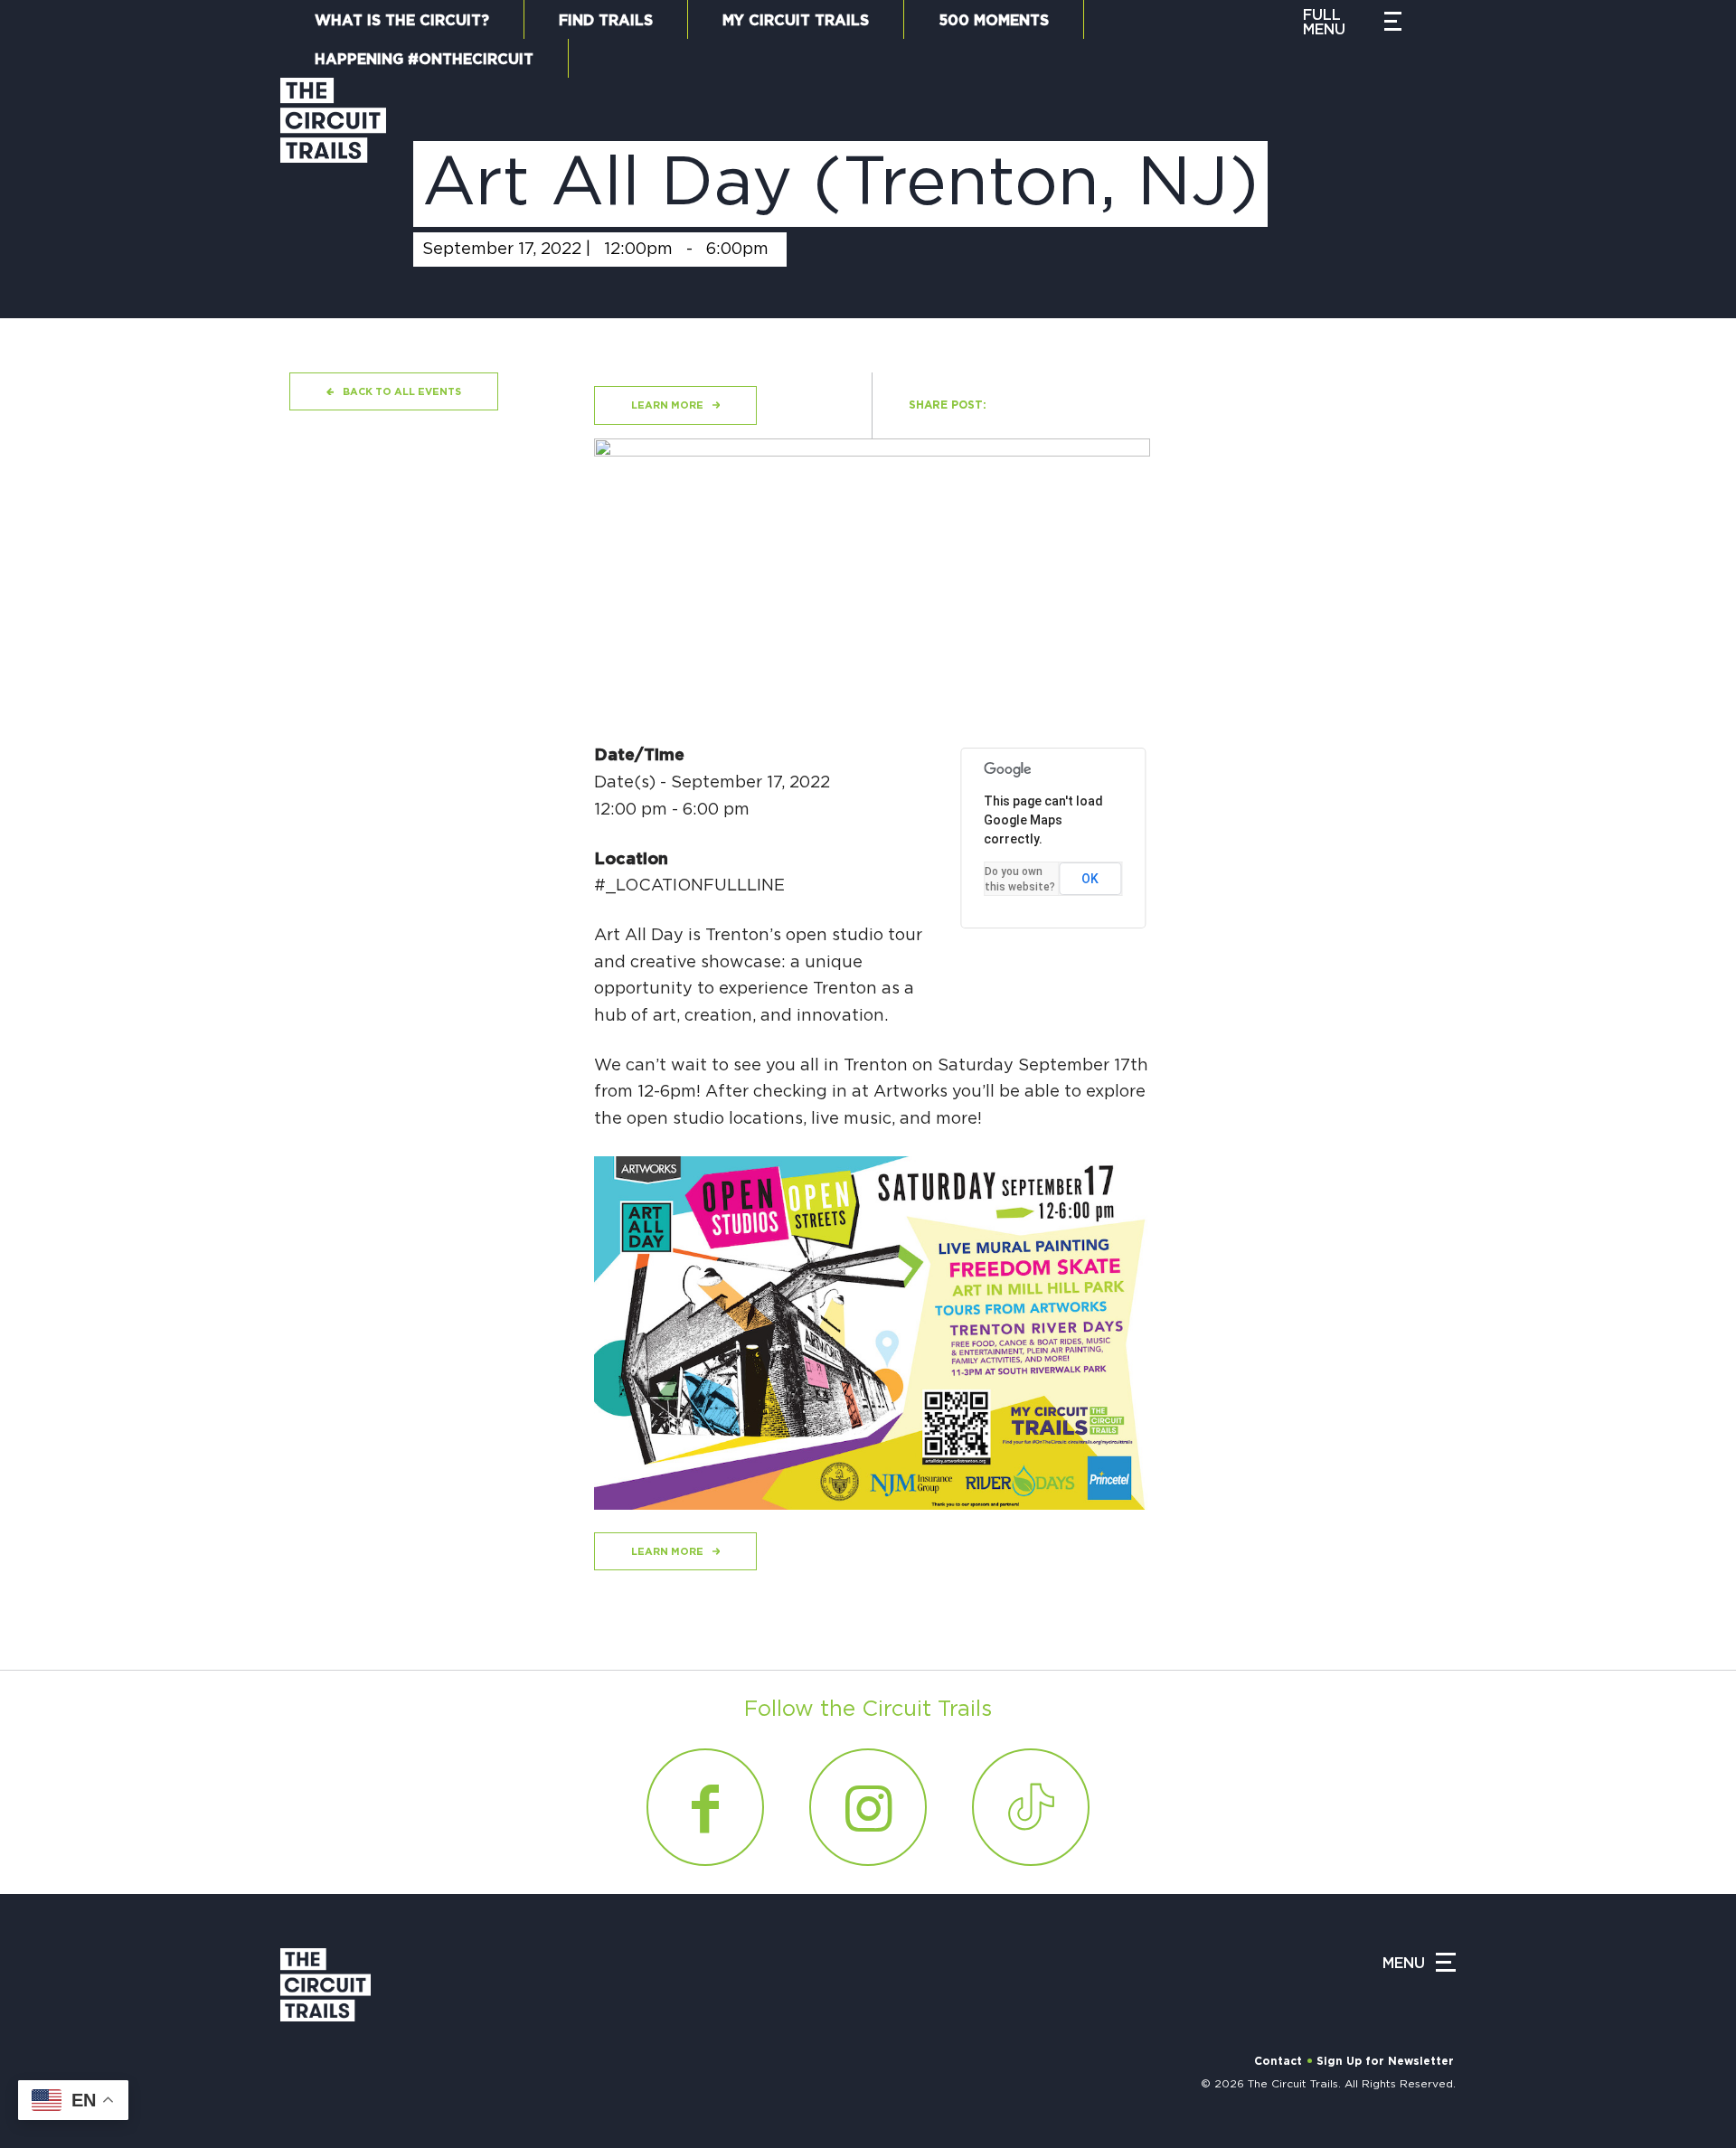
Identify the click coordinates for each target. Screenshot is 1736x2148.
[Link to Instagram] (868, 1807)
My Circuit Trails (796, 21)
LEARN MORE (667, 405)
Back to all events (402, 392)
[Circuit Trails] (333, 180)
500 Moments (994, 21)
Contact (1278, 2061)
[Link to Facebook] (705, 1807)
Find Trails (606, 21)
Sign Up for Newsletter (1385, 2061)
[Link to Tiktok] (1031, 1807)
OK (1090, 879)
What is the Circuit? (402, 21)
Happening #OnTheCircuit (424, 60)
